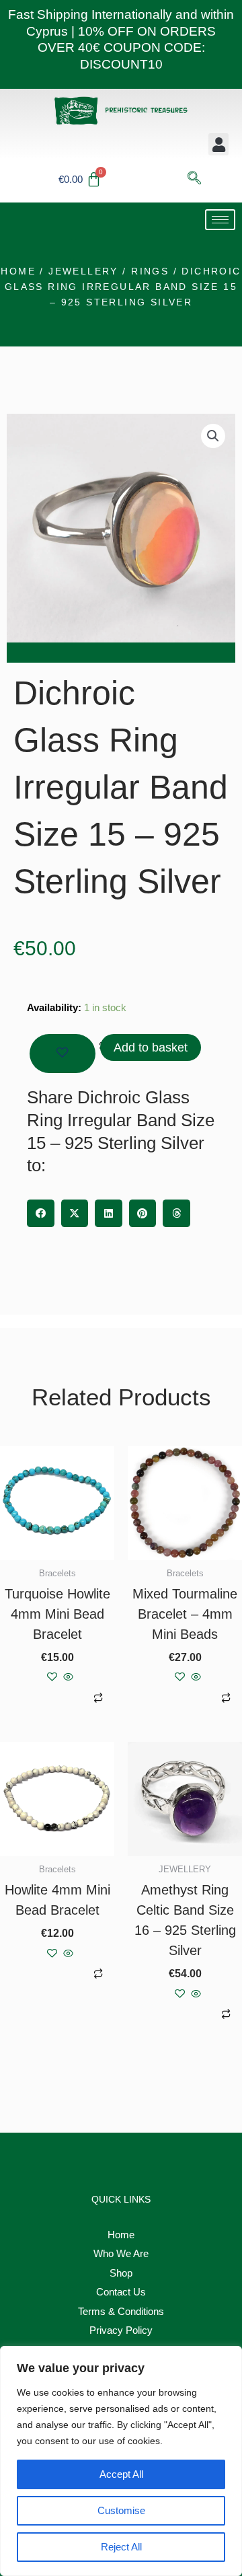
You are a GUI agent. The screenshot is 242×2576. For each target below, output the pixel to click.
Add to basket (151, 1047)
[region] (121, 2461)
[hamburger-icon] (220, 220)
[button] (218, 144)
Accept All (121, 2474)
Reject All (121, 2547)
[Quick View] (67, 1678)
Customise (121, 2510)
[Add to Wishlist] (63, 1054)
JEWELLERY (83, 271)
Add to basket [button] (47, 1698)
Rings (150, 271)
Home (18, 271)
